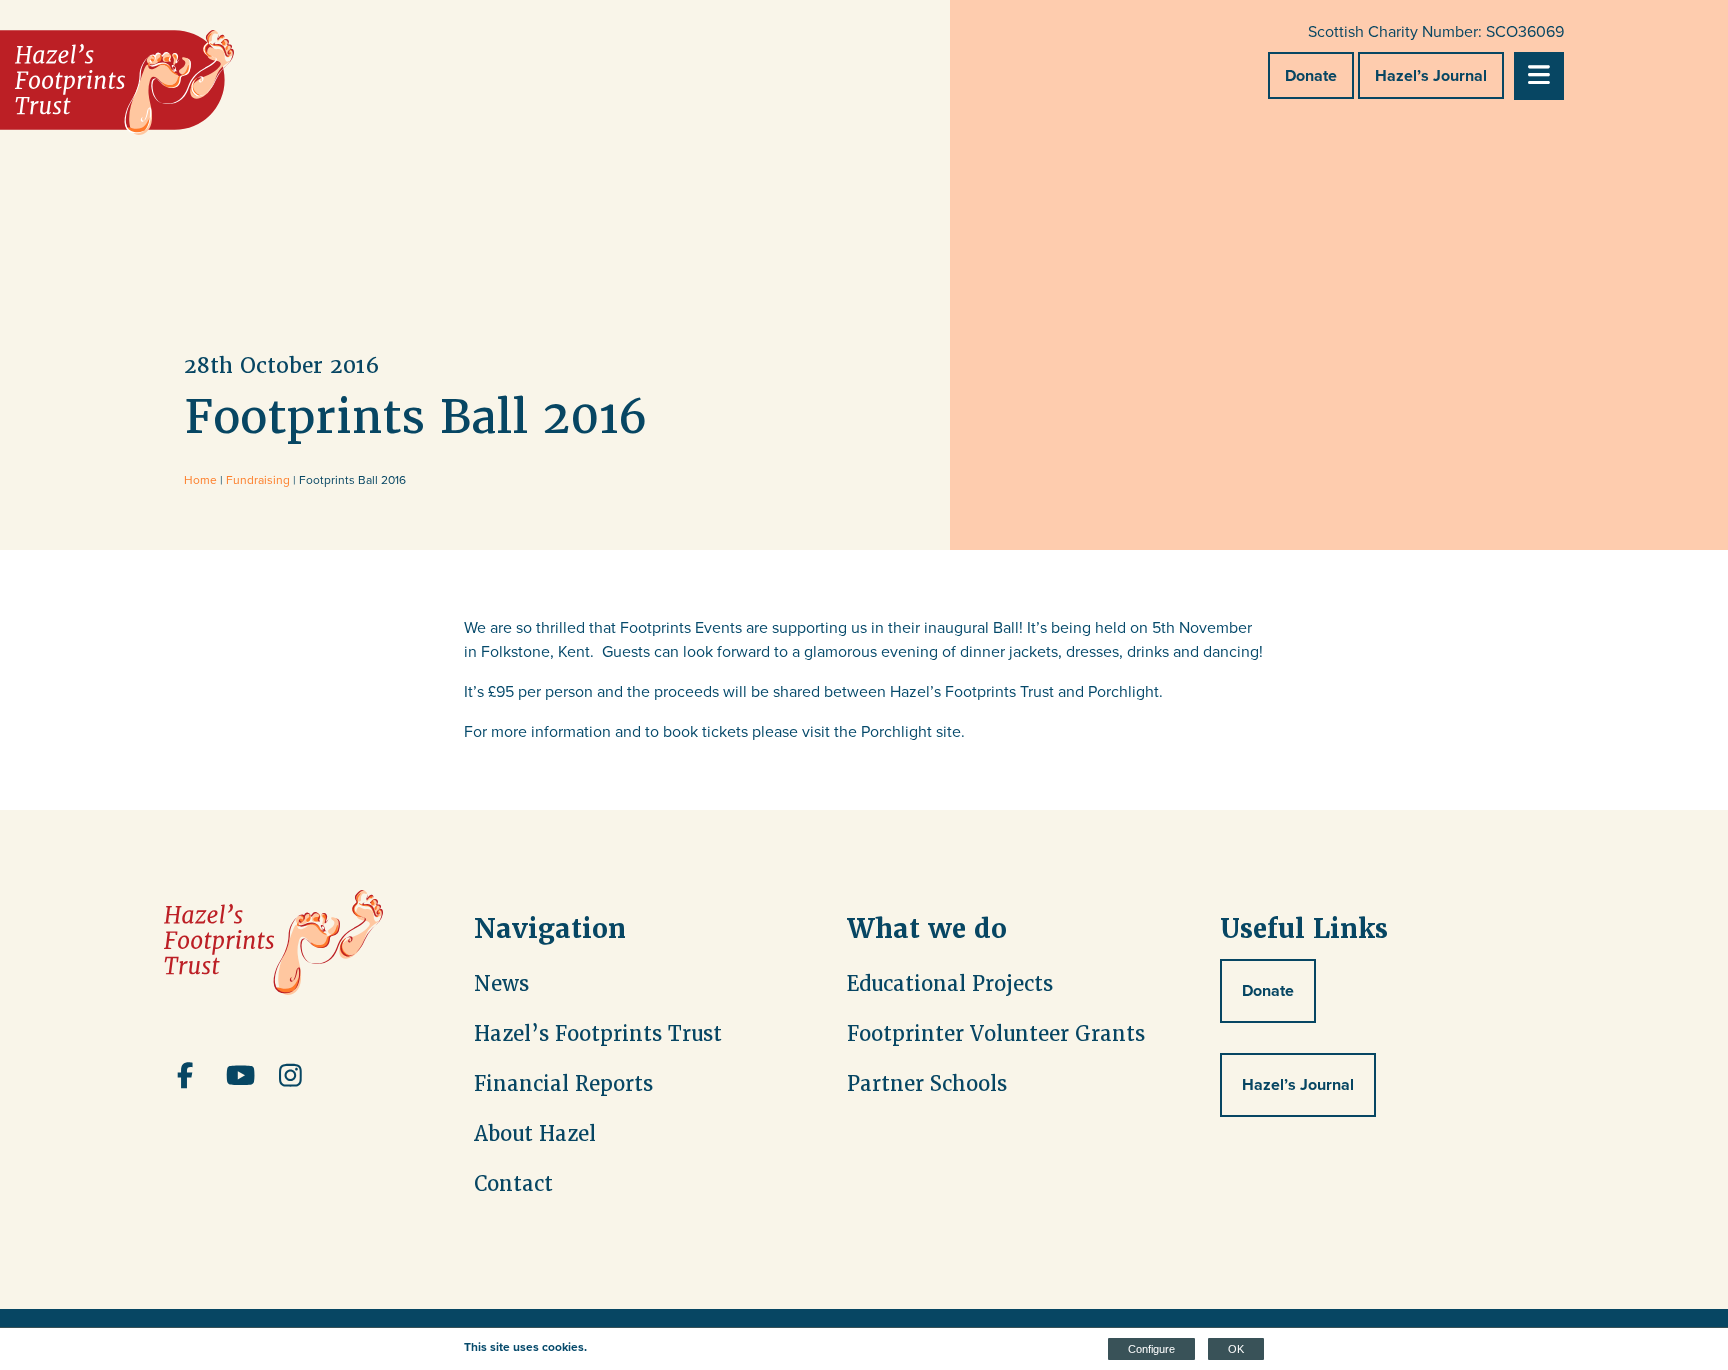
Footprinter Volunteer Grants (996, 1034)
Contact (513, 1184)
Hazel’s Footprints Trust (598, 1034)
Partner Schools (927, 1084)
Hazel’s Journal (1431, 75)
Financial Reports (563, 1084)
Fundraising (258, 480)
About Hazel (535, 1134)
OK (1236, 1349)
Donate (1311, 75)
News (501, 984)
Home (200, 480)
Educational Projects (950, 984)
